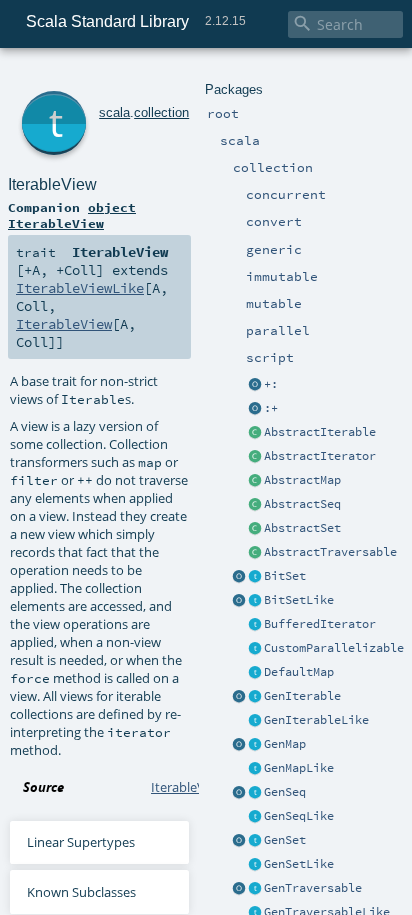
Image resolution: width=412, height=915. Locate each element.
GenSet (285, 840)
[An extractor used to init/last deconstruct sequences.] (255, 409)
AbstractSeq (302, 504)
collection (161, 112)
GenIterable (302, 696)
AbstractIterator (320, 456)
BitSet (285, 576)
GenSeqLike (299, 816)
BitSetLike (299, 600)
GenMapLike (299, 768)
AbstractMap (302, 480)
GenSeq (285, 792)
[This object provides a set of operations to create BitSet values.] (239, 577)
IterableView (52, 184)
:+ (271, 408)
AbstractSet (302, 528)
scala (114, 112)
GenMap (285, 744)
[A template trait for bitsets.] (255, 601)
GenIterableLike (316, 720)
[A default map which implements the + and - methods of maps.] (255, 673)
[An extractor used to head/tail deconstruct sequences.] (255, 385)
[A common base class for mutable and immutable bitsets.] (255, 577)
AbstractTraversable (330, 552)
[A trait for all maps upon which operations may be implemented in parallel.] (255, 769)
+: (271, 384)
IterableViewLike (80, 288)
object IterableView (72, 215)
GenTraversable (313, 888)
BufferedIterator (320, 624)
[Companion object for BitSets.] (239, 601)
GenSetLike (299, 864)
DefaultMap (299, 672)
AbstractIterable (320, 432)
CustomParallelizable (334, 648)
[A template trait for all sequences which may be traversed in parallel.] (255, 817)
